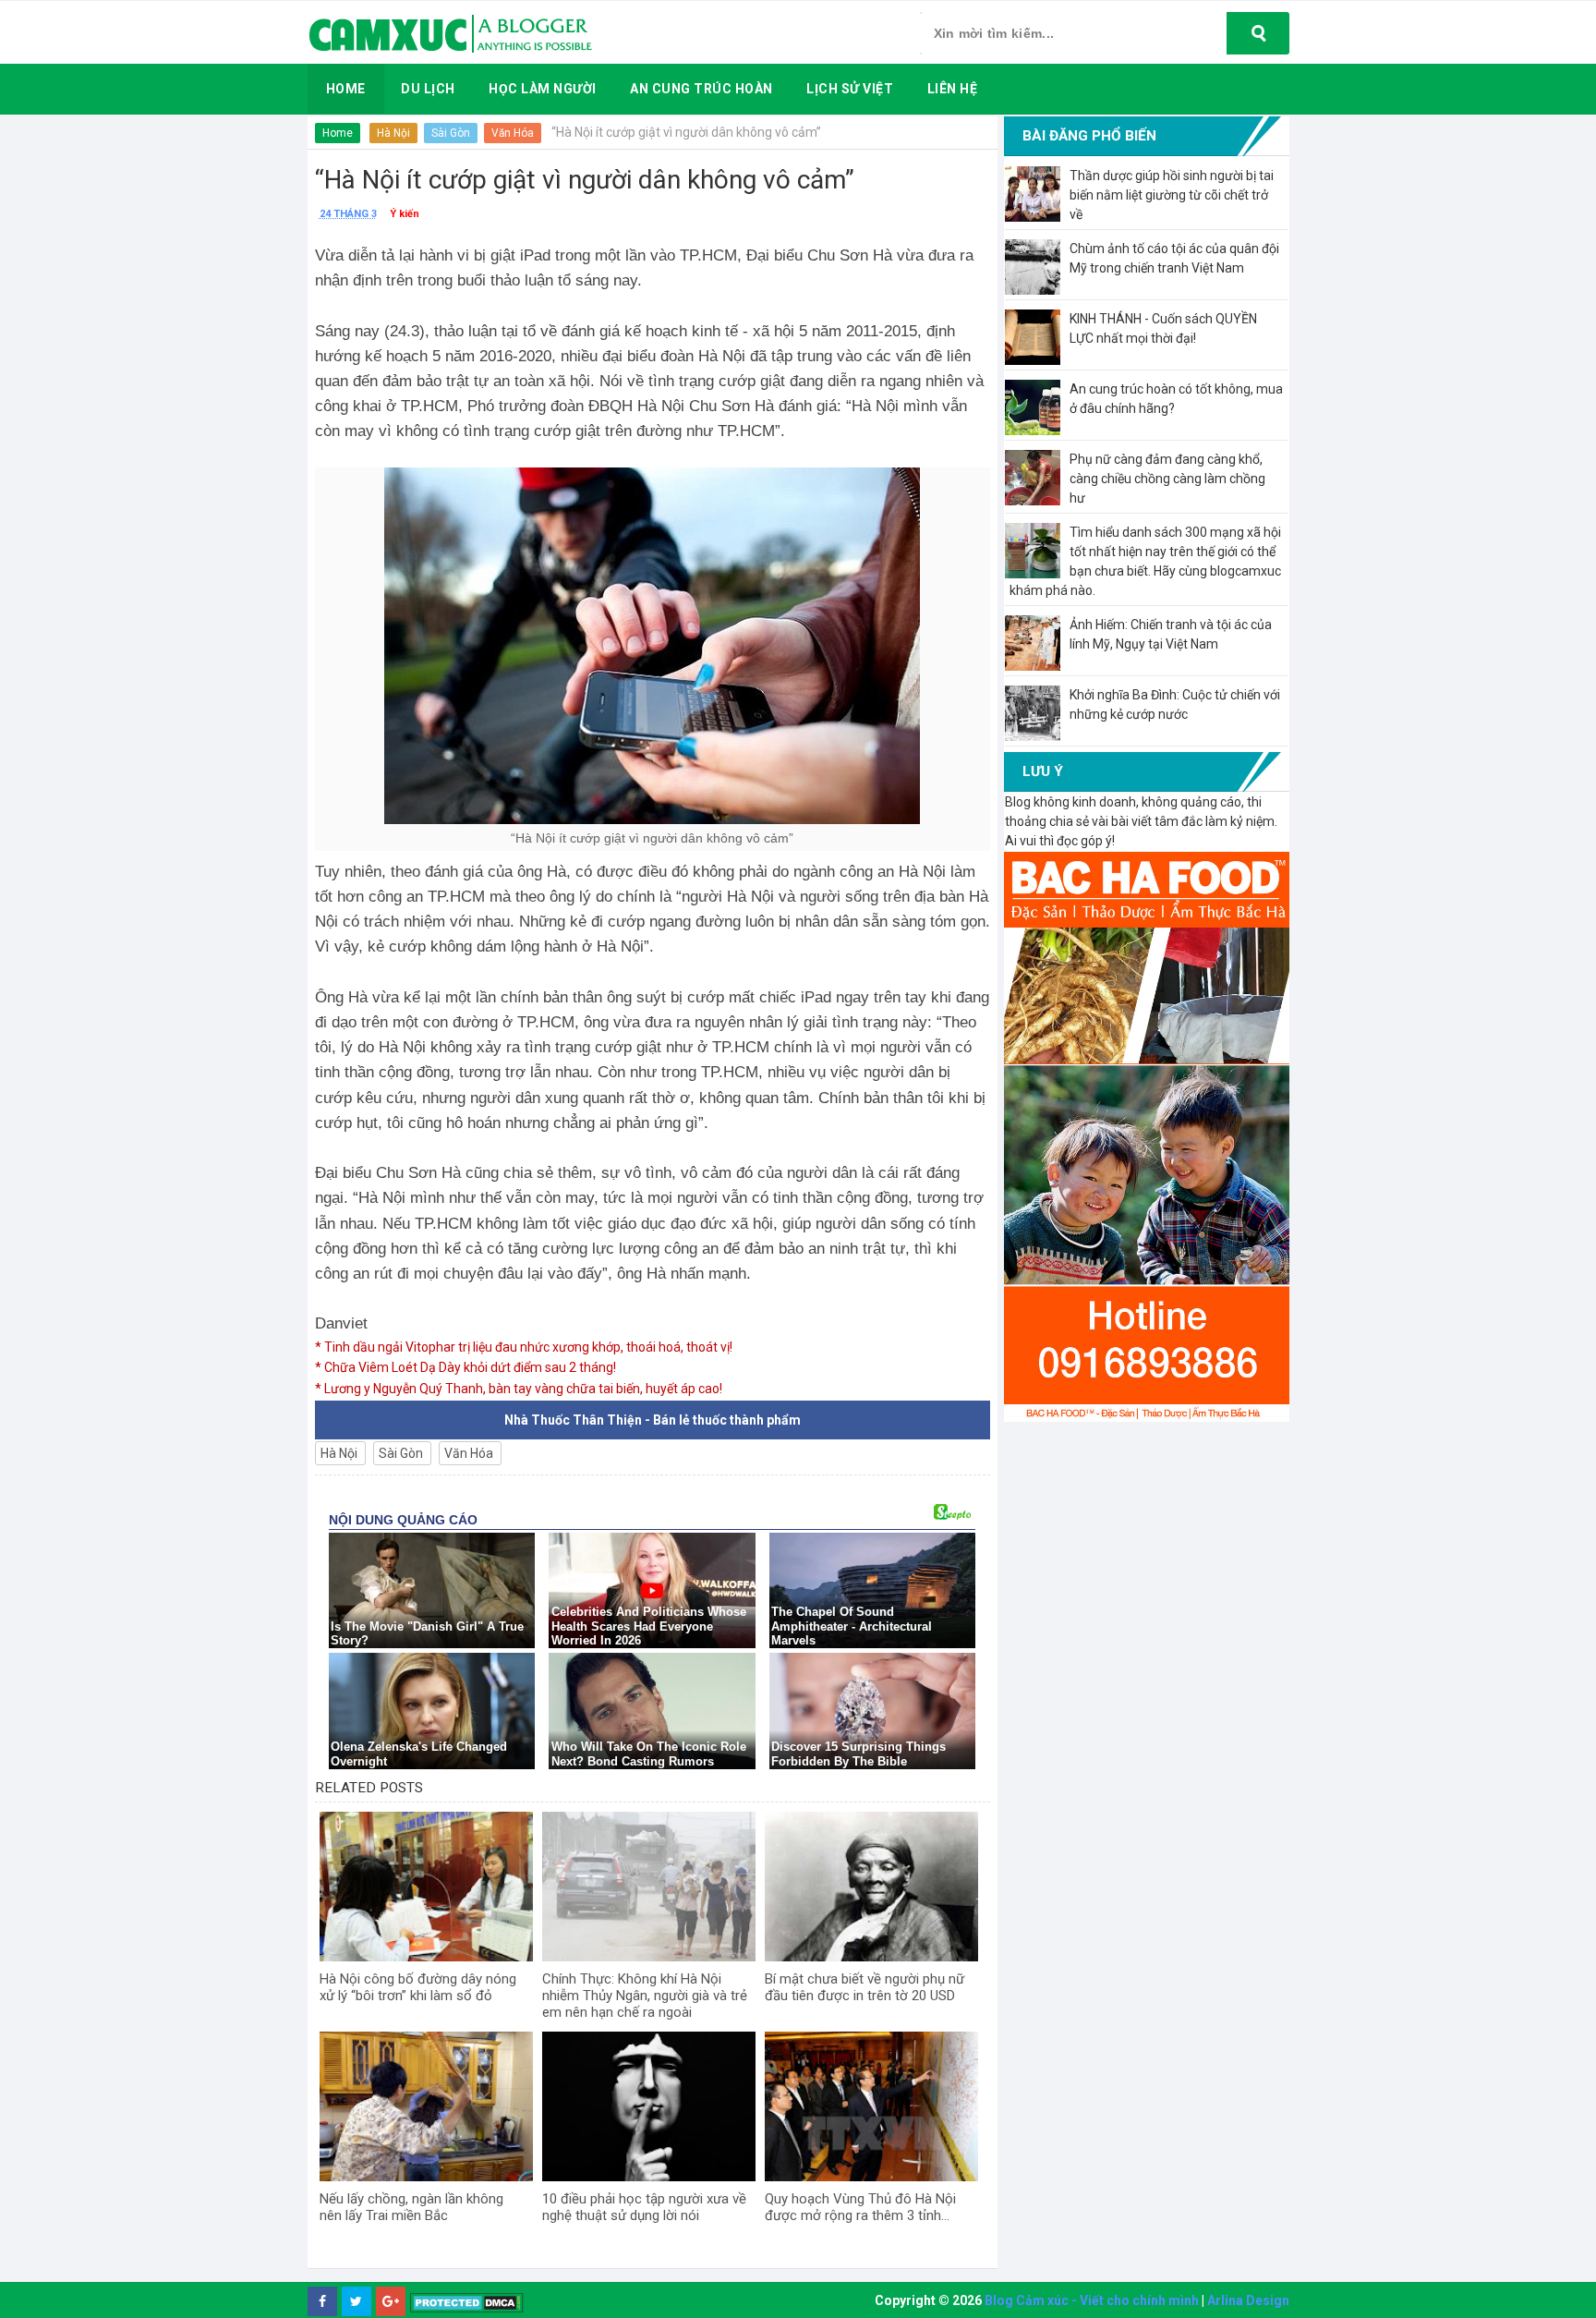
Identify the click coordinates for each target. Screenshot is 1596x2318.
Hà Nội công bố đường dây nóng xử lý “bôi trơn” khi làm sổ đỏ (418, 1987)
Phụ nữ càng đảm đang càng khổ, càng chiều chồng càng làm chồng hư (1167, 479)
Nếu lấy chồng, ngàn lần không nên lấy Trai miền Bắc (411, 2207)
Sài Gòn (451, 133)
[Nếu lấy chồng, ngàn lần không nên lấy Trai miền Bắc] (426, 2106)
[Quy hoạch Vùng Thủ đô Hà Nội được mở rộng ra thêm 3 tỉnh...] (871, 2106)
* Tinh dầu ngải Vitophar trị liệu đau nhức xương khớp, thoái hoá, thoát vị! (524, 1347)
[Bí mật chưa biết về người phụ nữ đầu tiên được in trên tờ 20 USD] (871, 1887)
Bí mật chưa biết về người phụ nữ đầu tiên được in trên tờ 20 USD (864, 1987)
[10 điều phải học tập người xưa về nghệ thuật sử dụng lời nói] (649, 2106)
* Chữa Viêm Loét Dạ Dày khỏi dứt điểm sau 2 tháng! (465, 1367)
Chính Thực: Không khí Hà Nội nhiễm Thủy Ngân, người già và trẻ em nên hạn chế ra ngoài (645, 1996)
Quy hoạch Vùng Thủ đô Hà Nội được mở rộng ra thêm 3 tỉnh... (860, 2207)
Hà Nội (393, 133)
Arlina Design (1248, 2300)
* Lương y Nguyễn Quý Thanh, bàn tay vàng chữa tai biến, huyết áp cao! (519, 1389)
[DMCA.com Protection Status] (467, 2302)
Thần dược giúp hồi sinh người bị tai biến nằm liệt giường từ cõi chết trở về (1172, 195)
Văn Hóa (513, 133)
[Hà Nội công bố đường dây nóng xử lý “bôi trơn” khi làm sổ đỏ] (426, 1887)
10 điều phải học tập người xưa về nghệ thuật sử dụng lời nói (644, 2207)
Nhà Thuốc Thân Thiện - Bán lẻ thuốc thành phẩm (653, 1420)
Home (338, 133)
